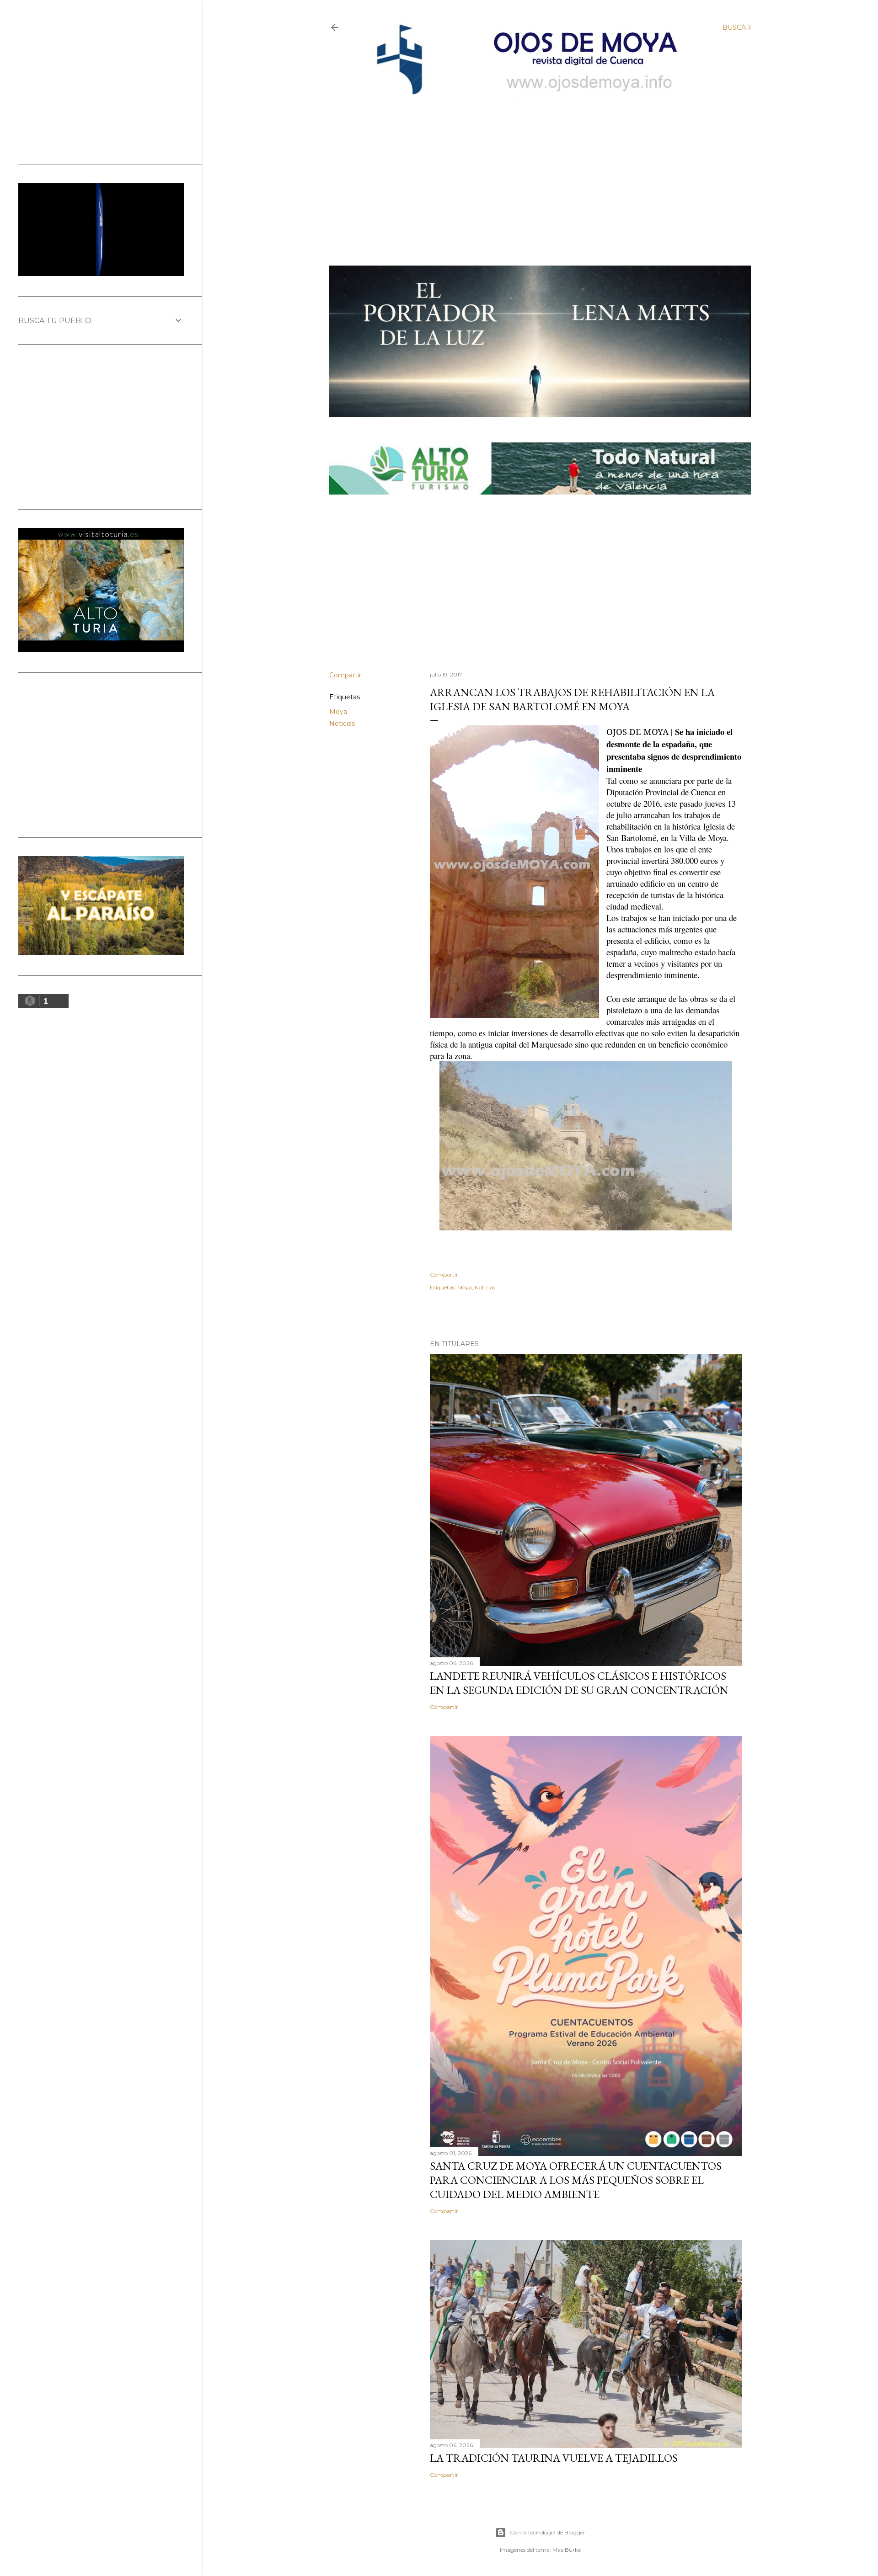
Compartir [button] (345, 675)
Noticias (342, 724)
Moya (338, 712)
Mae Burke (567, 2550)
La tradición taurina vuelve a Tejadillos (554, 2458)
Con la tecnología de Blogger (548, 2532)
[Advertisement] (531, 168)
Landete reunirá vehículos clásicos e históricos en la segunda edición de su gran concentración (579, 1683)
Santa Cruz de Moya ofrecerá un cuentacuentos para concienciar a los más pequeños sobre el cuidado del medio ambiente (576, 2180)
